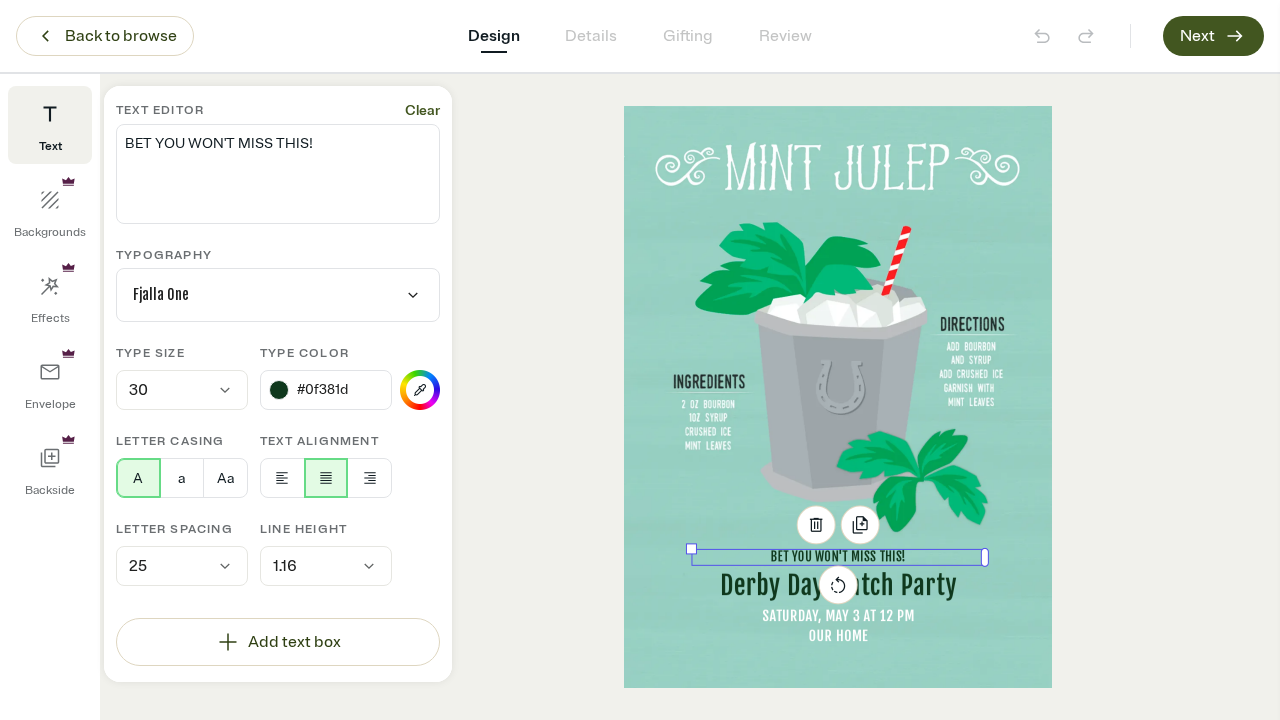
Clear (422, 110)
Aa (225, 478)
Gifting (688, 36)
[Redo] (1086, 36)
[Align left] (282, 478)
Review (785, 36)
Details (591, 36)
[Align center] (326, 478)
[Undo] (1042, 36)
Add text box (294, 642)
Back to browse (121, 36)
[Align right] (369, 478)
